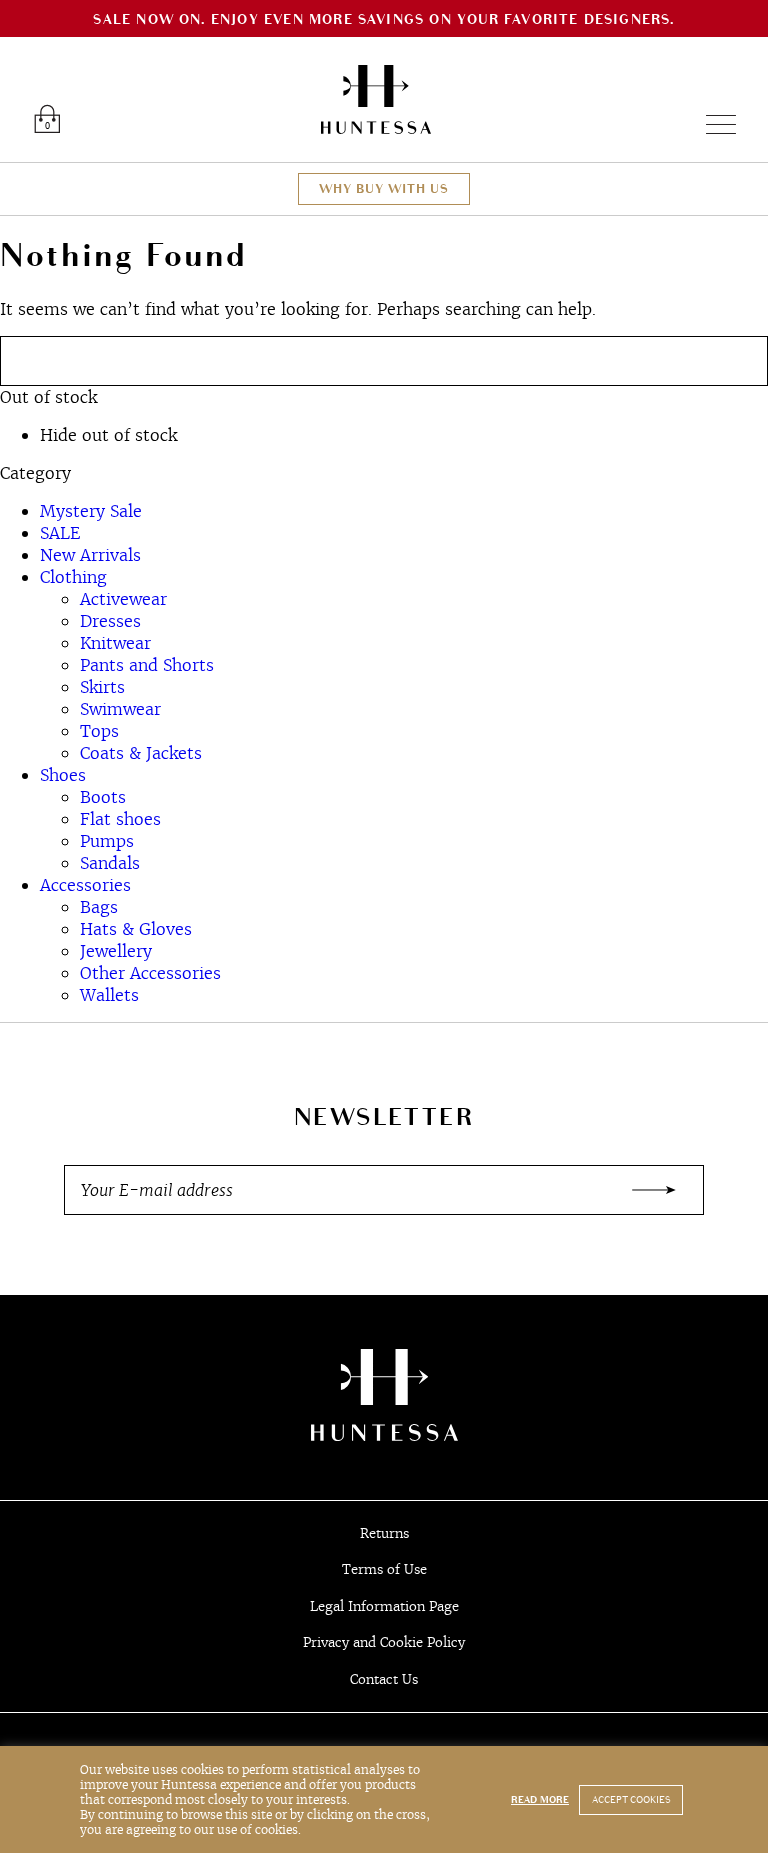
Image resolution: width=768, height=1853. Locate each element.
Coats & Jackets (141, 753)
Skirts (102, 687)
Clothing (73, 577)
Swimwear (120, 709)
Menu (712, 124)
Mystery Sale (91, 511)
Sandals (110, 863)
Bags (99, 907)
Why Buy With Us (384, 189)
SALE (60, 533)
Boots (103, 797)
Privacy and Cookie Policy (384, 1642)
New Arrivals (90, 555)
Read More (540, 1800)
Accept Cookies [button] (631, 1800)
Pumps (107, 841)
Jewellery (116, 951)
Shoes (63, 775)
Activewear (123, 599)
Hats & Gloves (136, 929)
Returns (384, 1533)
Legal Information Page (384, 1606)
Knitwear (115, 643)
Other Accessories (150, 973)
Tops (99, 731)
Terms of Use (384, 1569)
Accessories (85, 885)
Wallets (109, 995)
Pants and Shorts (147, 665)
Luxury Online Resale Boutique (376, 99)
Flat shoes (120, 819)
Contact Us (384, 1679)
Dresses (110, 621)
